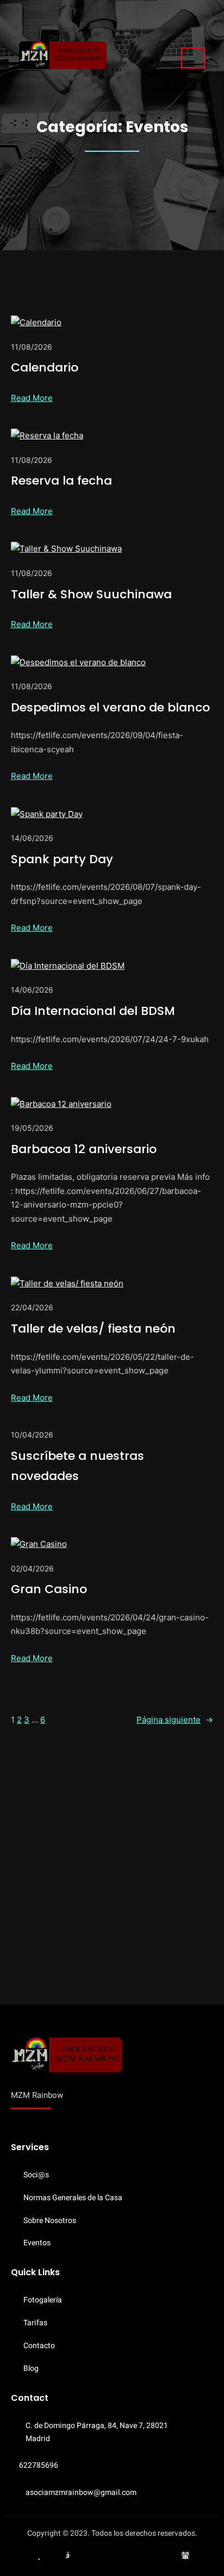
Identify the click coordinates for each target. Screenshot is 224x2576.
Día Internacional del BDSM (93, 1011)
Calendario (45, 367)
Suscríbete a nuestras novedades (77, 1466)
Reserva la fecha (61, 481)
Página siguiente (175, 1720)
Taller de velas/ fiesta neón (93, 1329)
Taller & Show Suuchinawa (91, 594)
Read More (32, 398)
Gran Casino (49, 1589)
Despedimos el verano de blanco (110, 707)
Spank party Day (62, 859)
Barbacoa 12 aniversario (84, 1149)
